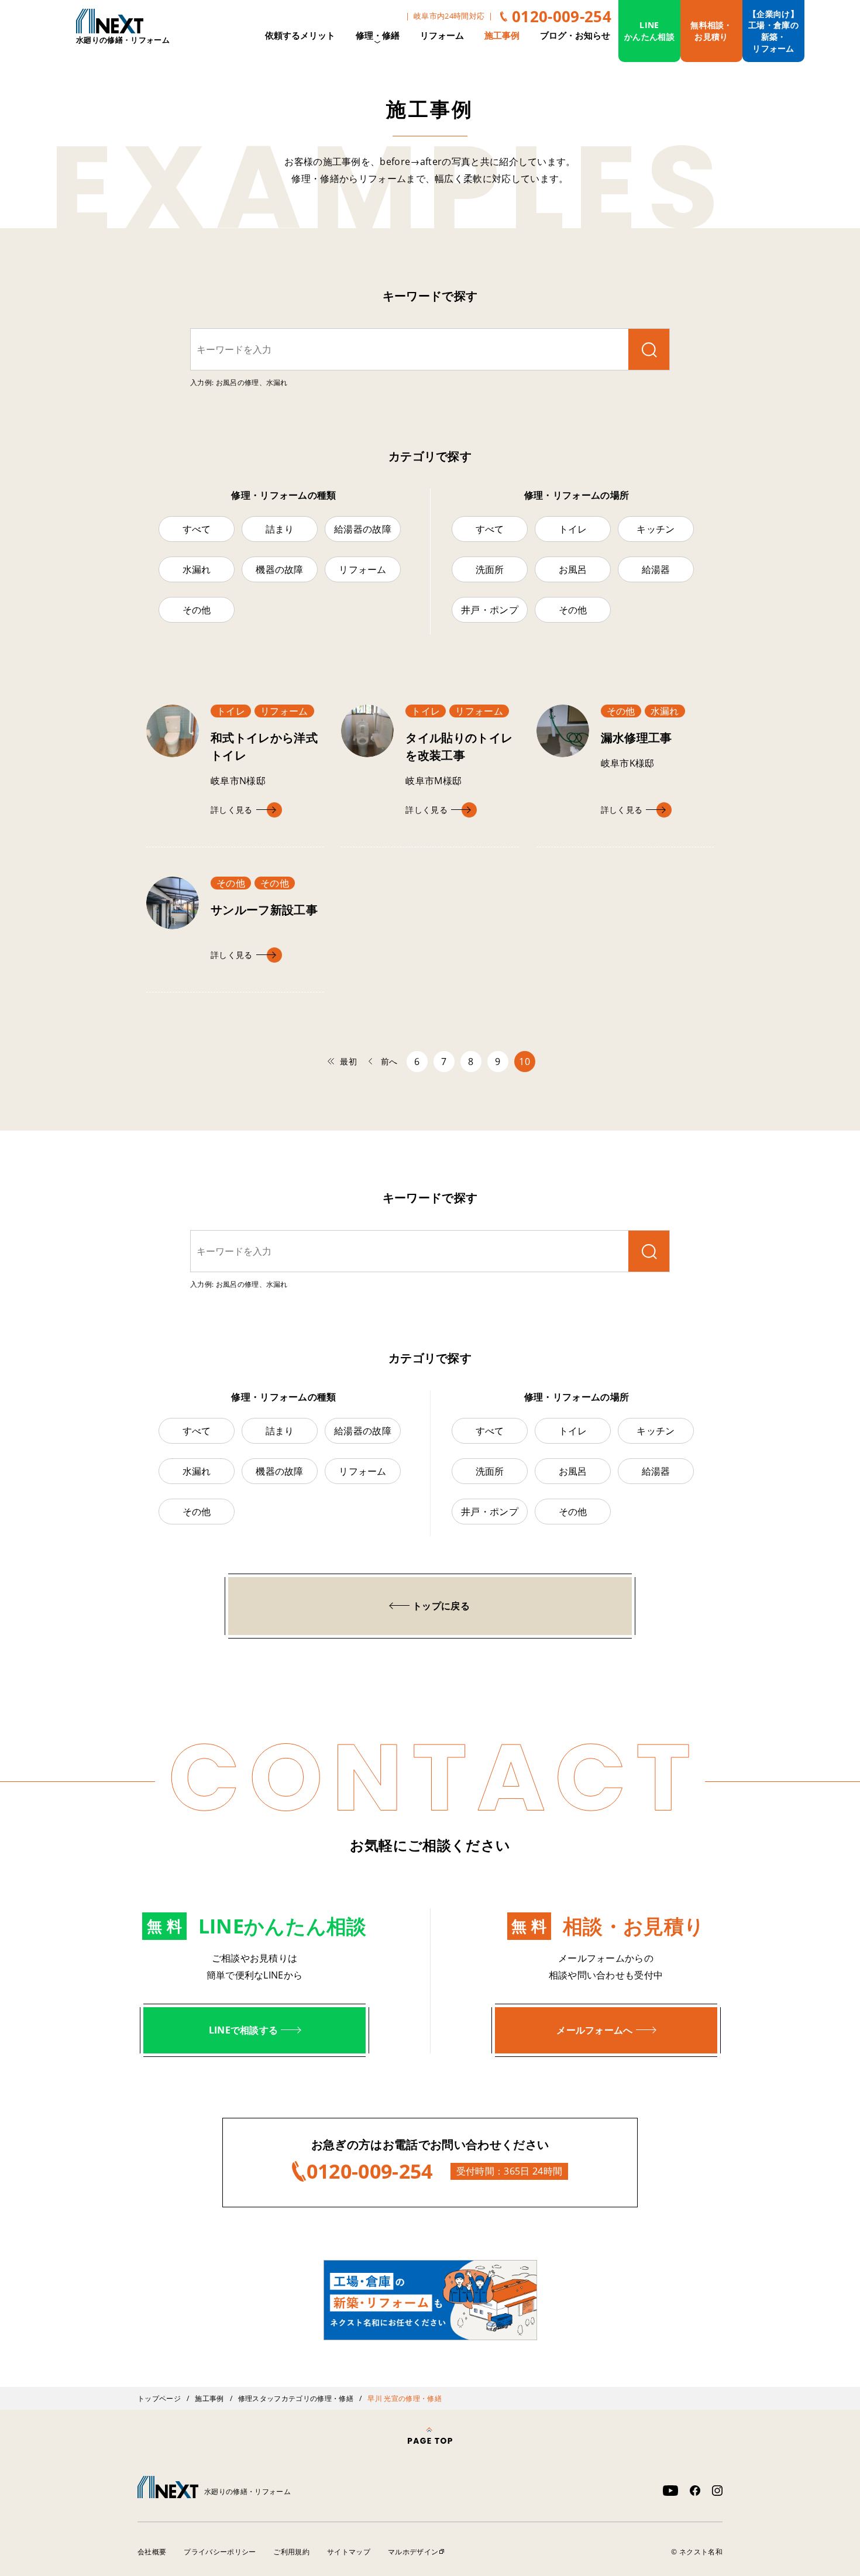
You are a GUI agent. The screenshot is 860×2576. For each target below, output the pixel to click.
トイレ (573, 529)
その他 (197, 610)
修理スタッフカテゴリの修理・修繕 (296, 2398)
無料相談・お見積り (711, 31)
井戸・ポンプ (490, 610)
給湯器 (656, 569)
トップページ (159, 2398)
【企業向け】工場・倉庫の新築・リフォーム (773, 31)
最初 (348, 1061)
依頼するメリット (300, 35)
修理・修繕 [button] (378, 35)
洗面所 (490, 569)
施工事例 (502, 35)
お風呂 (573, 569)
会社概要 (152, 2552)
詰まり (280, 529)
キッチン (656, 529)
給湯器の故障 (363, 529)
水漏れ (197, 569)
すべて (197, 529)
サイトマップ (349, 2552)
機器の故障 (280, 569)
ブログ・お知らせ (575, 35)
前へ (389, 1061)
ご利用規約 (291, 2552)
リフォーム (442, 35)
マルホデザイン (413, 2552)
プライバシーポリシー (220, 2552)
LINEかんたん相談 (649, 31)
